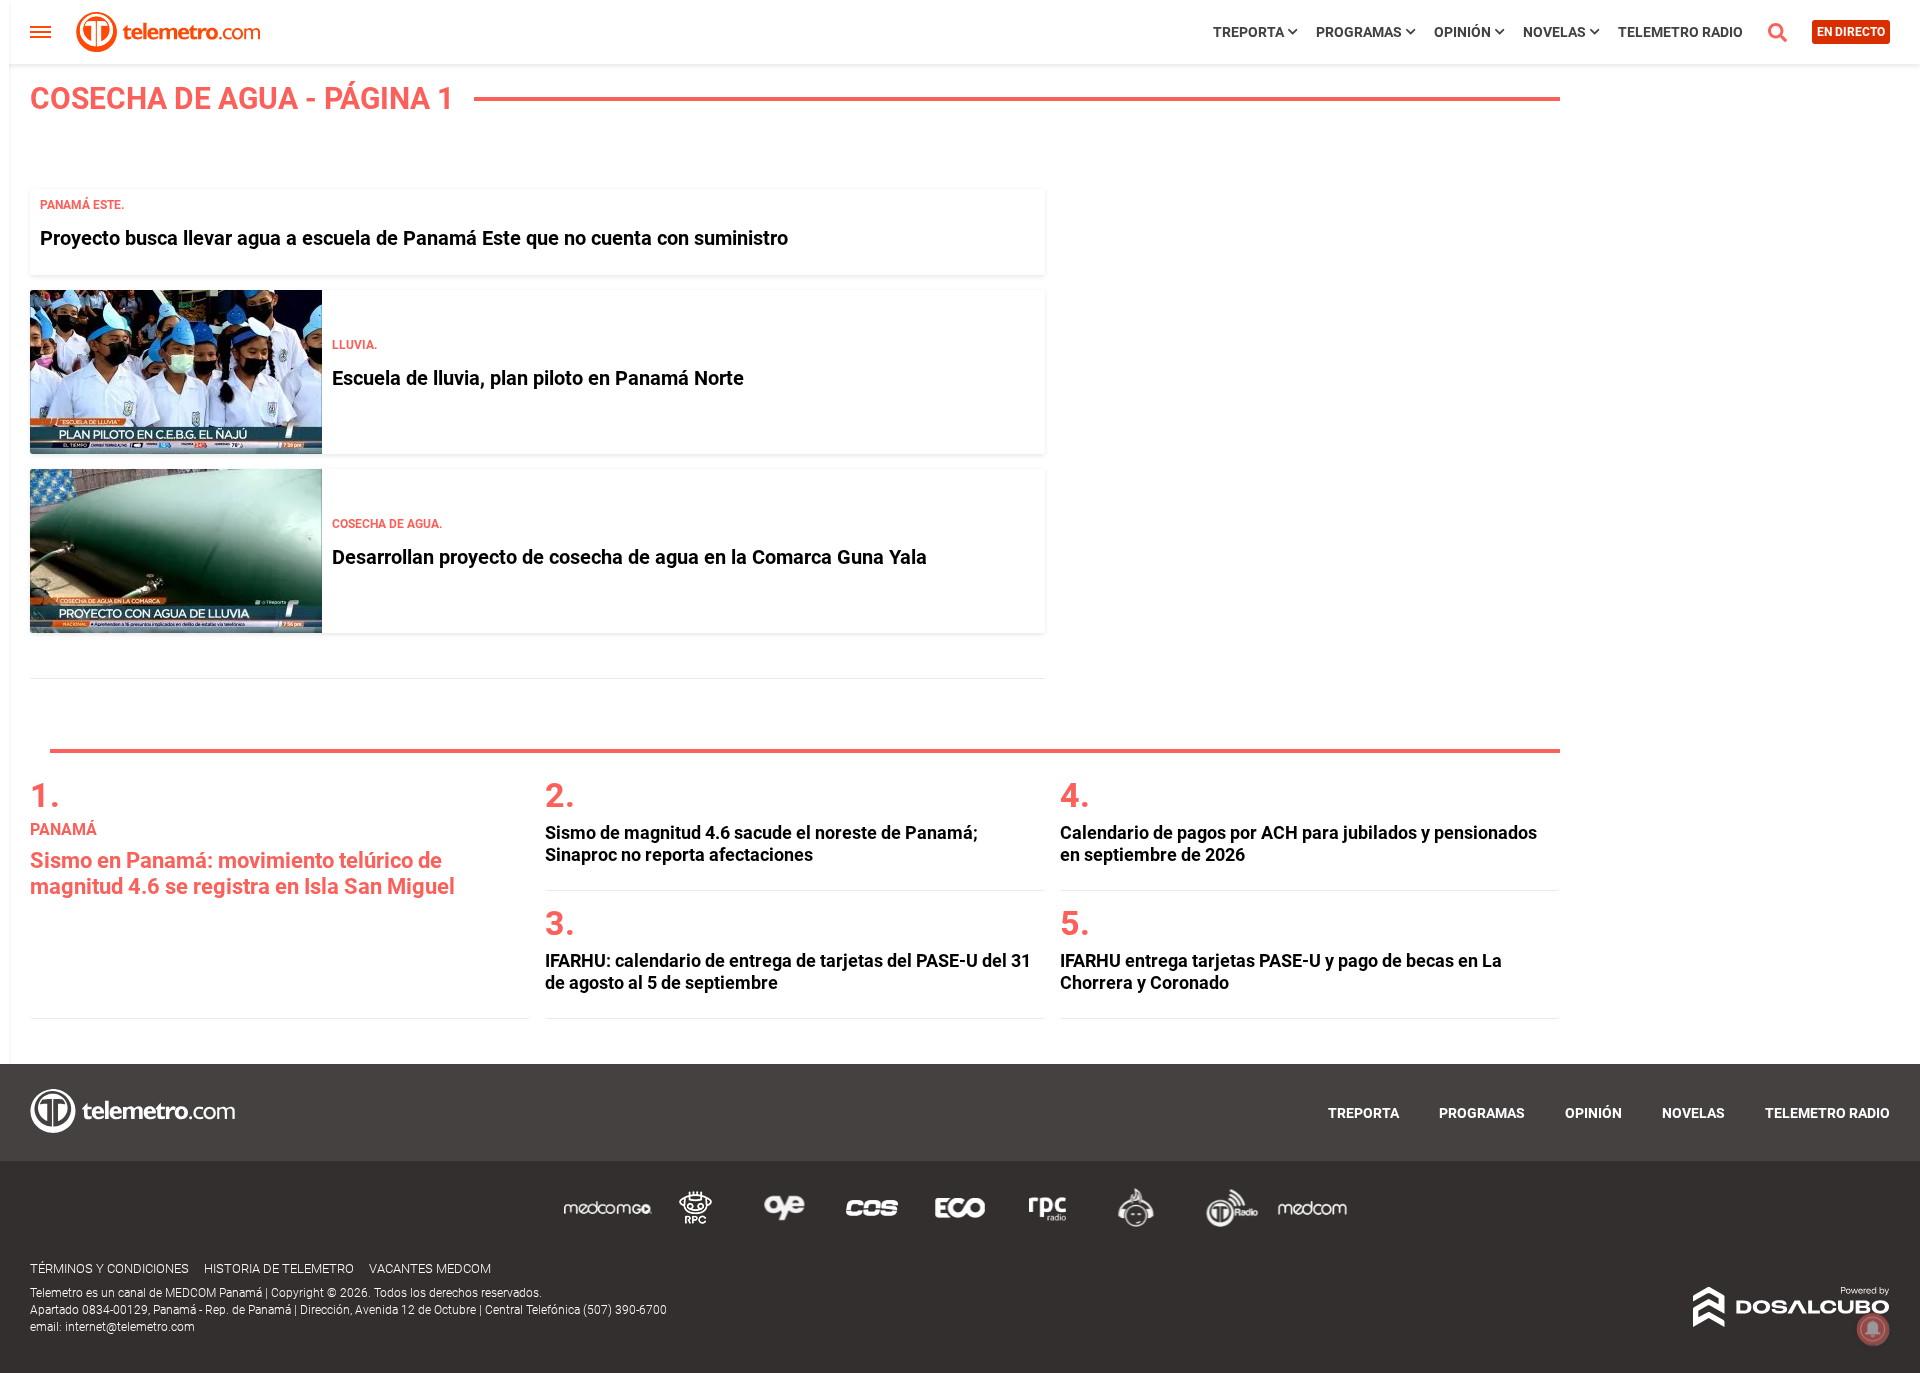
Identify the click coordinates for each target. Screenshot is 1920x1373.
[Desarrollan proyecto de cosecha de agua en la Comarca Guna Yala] (176, 551)
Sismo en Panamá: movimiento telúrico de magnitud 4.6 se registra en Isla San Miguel (242, 873)
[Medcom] (1312, 1223)
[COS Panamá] (872, 1223)
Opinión (1462, 32)
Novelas (1554, 32)
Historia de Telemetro (279, 1268)
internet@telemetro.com (130, 1327)
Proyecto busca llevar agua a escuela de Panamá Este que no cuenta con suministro (414, 238)
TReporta (1248, 32)
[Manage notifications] (1873, 1329)
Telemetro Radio (1680, 32)
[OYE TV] (784, 1223)
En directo (1851, 32)
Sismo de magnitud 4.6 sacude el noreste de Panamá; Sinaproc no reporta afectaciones (761, 843)
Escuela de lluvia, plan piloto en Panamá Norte (538, 378)
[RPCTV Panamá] (696, 1223)
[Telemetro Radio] (1224, 1223)
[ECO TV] (960, 1223)
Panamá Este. (82, 205)
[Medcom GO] (608, 1223)
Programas (1359, 32)
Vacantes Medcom (430, 1268)
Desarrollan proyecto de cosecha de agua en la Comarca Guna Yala (629, 557)
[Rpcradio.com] (1048, 1223)
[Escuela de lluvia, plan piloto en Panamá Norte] (176, 372)
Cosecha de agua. (387, 524)
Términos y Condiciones (109, 1268)
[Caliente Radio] (1136, 1223)
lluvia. (354, 345)
